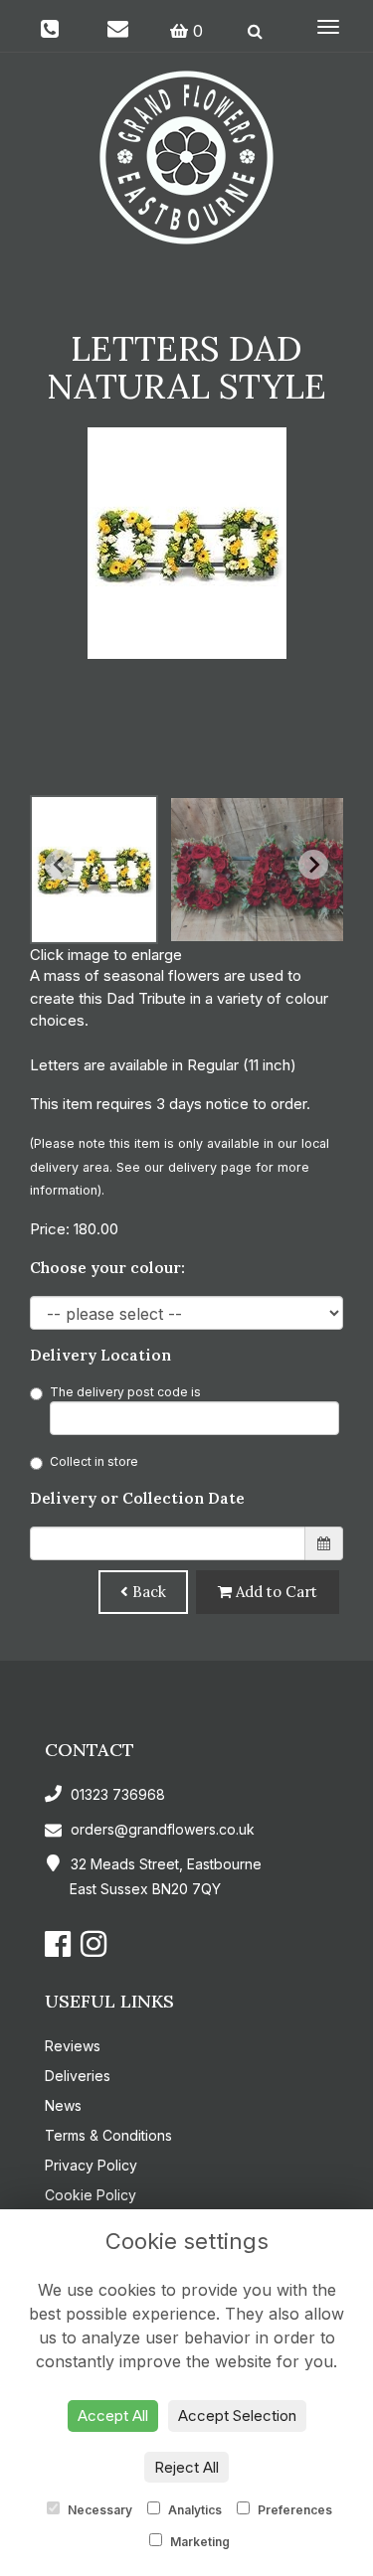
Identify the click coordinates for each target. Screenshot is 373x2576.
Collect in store (94, 1461)
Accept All (113, 2415)
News (63, 2105)
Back (147, 1592)
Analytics (193, 2510)
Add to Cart (275, 1592)
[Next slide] (313, 865)
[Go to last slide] (60, 865)
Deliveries (78, 2076)
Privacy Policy (91, 2165)
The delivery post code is (125, 1392)
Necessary (98, 2510)
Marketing (198, 2542)
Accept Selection (237, 2415)
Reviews (73, 2046)
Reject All (186, 2467)
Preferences (293, 2510)
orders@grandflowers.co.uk (163, 1829)
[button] (94, 870)
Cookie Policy (91, 2195)
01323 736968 (116, 1794)
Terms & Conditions (108, 2135)
